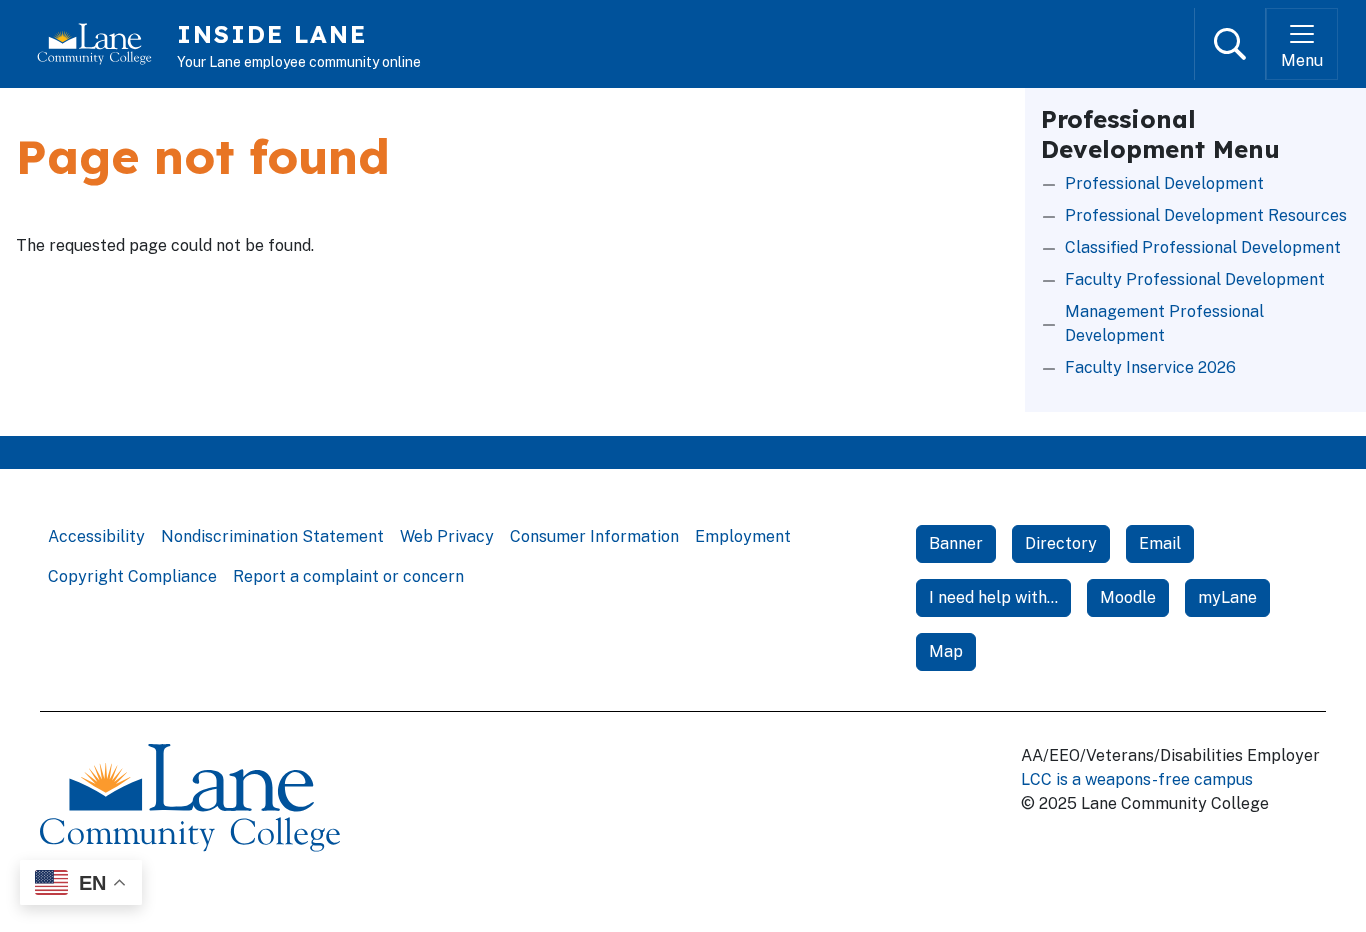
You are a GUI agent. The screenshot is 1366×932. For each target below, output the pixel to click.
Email (1160, 543)
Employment (743, 536)
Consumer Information (594, 536)
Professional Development (1164, 183)
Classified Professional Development (1203, 247)
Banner (956, 543)
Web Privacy (447, 536)
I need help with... (993, 597)
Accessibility (96, 536)
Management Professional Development (1164, 323)
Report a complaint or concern (348, 576)
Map (946, 651)
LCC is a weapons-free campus (1137, 779)
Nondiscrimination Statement (272, 536)
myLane (1227, 597)
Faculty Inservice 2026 (1150, 367)
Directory (1061, 543)
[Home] (102, 44)
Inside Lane (272, 34)
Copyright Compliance (132, 576)
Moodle (1128, 597)
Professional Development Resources (1206, 215)
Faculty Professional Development (1195, 279)
